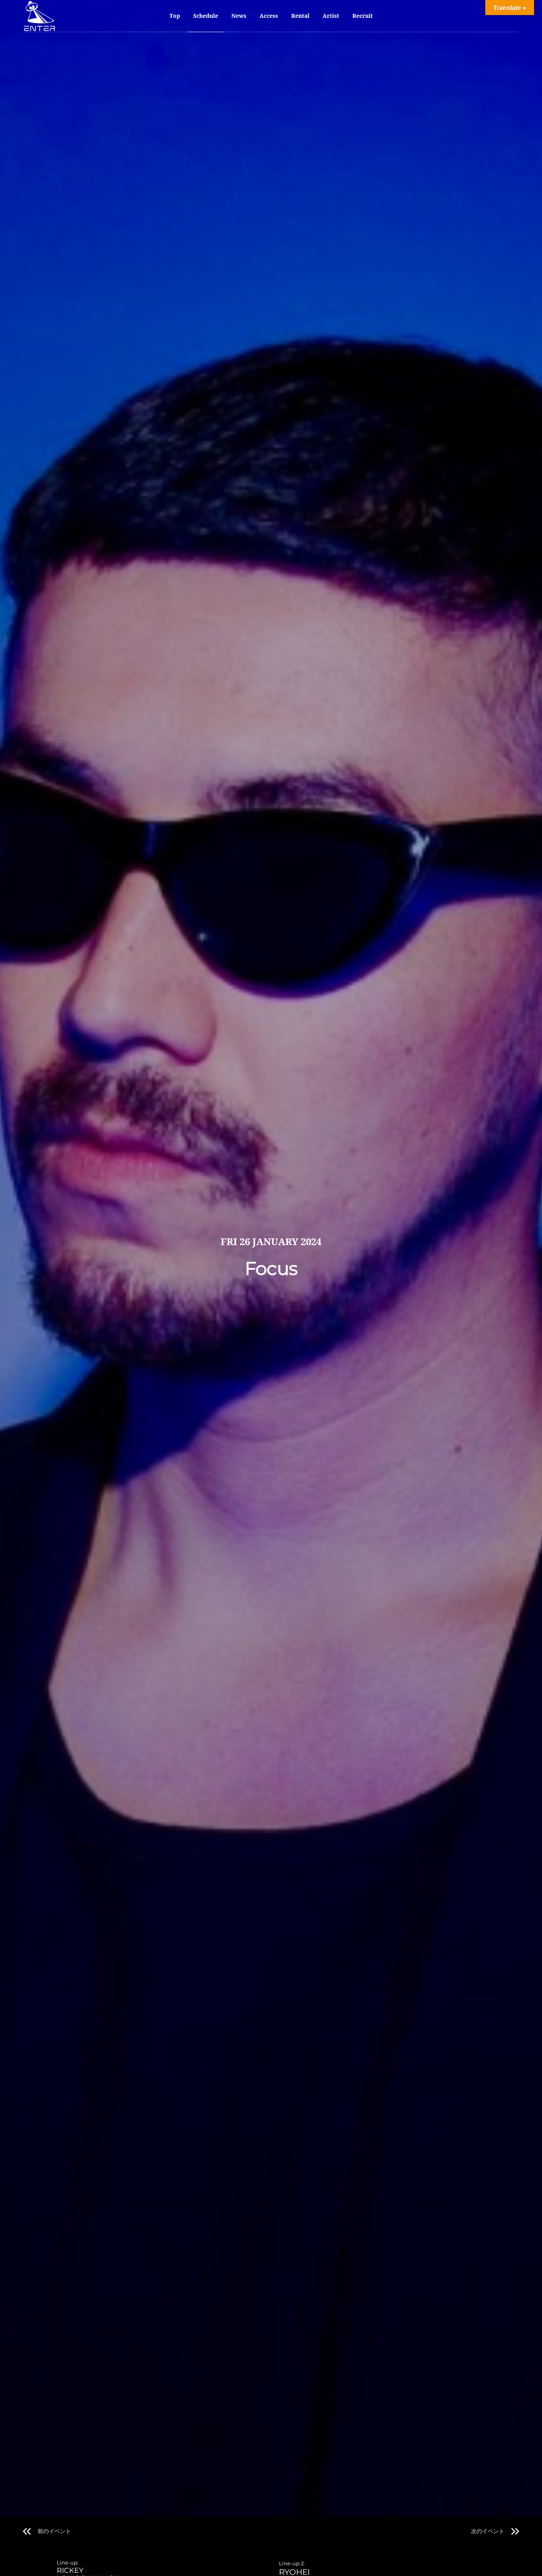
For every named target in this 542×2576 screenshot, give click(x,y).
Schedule (206, 16)
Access (269, 16)
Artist (331, 16)
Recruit (363, 16)
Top (175, 16)
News (239, 16)
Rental (300, 16)
